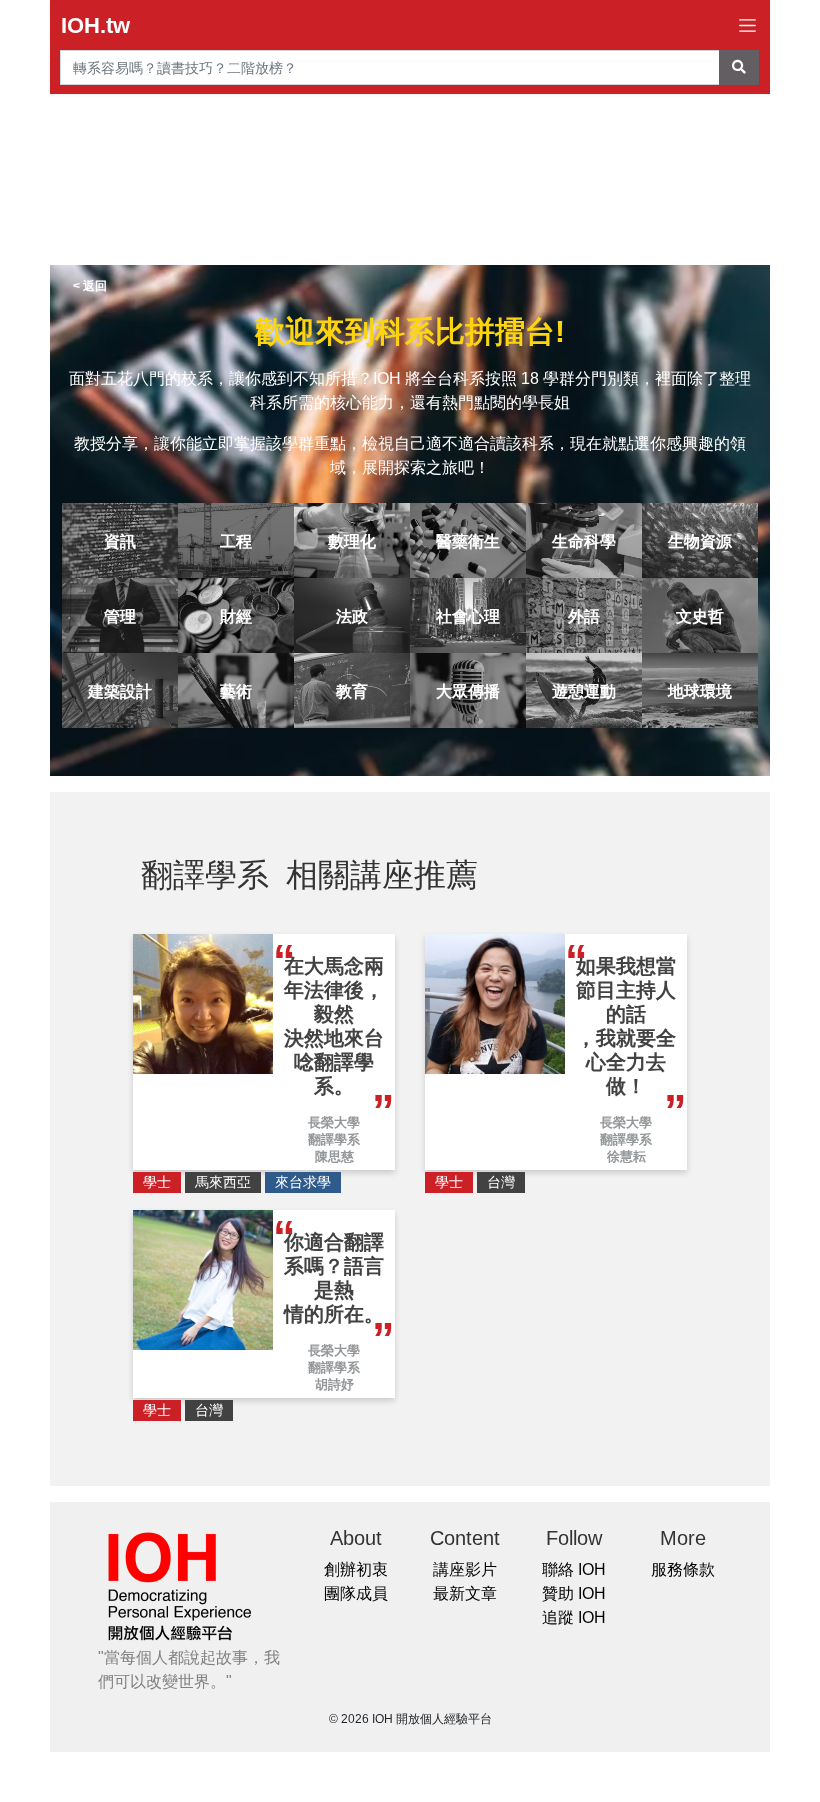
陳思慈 (334, 1156)
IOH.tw (95, 25)
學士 (157, 1182)
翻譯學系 (334, 1139)
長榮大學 (334, 1122)
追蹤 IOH (574, 1617)
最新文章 (465, 1593)
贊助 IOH (574, 1593)
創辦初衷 (356, 1569)
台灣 (501, 1182)
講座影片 (465, 1569)
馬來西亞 (223, 1182)
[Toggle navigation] (747, 25)
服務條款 (683, 1569)
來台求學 (303, 1182)
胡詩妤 (334, 1384)
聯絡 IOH (574, 1569)
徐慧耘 (626, 1156)
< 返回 (90, 286)
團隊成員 (356, 1593)
